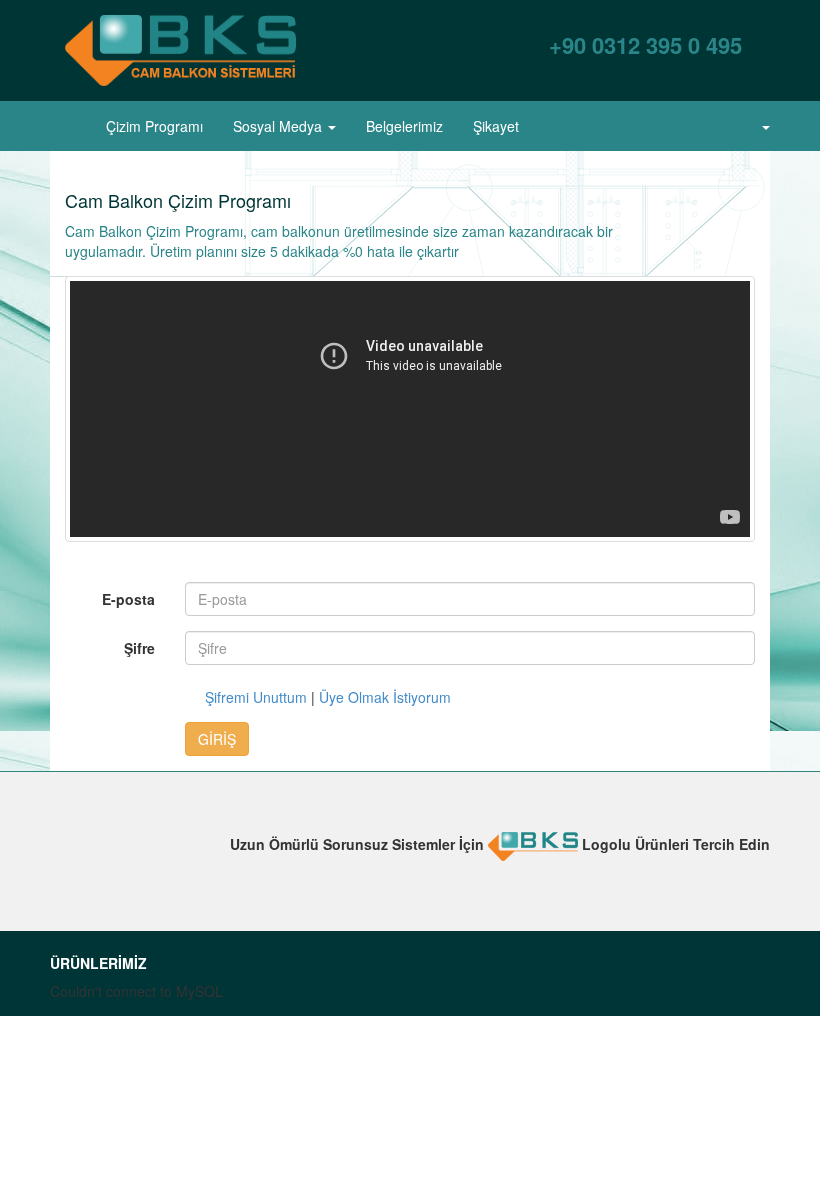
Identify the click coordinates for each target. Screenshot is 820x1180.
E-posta (128, 599)
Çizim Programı (154, 126)
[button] (757, 126)
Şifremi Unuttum (256, 697)
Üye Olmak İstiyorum (385, 697)
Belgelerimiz (404, 126)
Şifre (139, 648)
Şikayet (496, 126)
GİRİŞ (217, 739)
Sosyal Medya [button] (279, 126)
